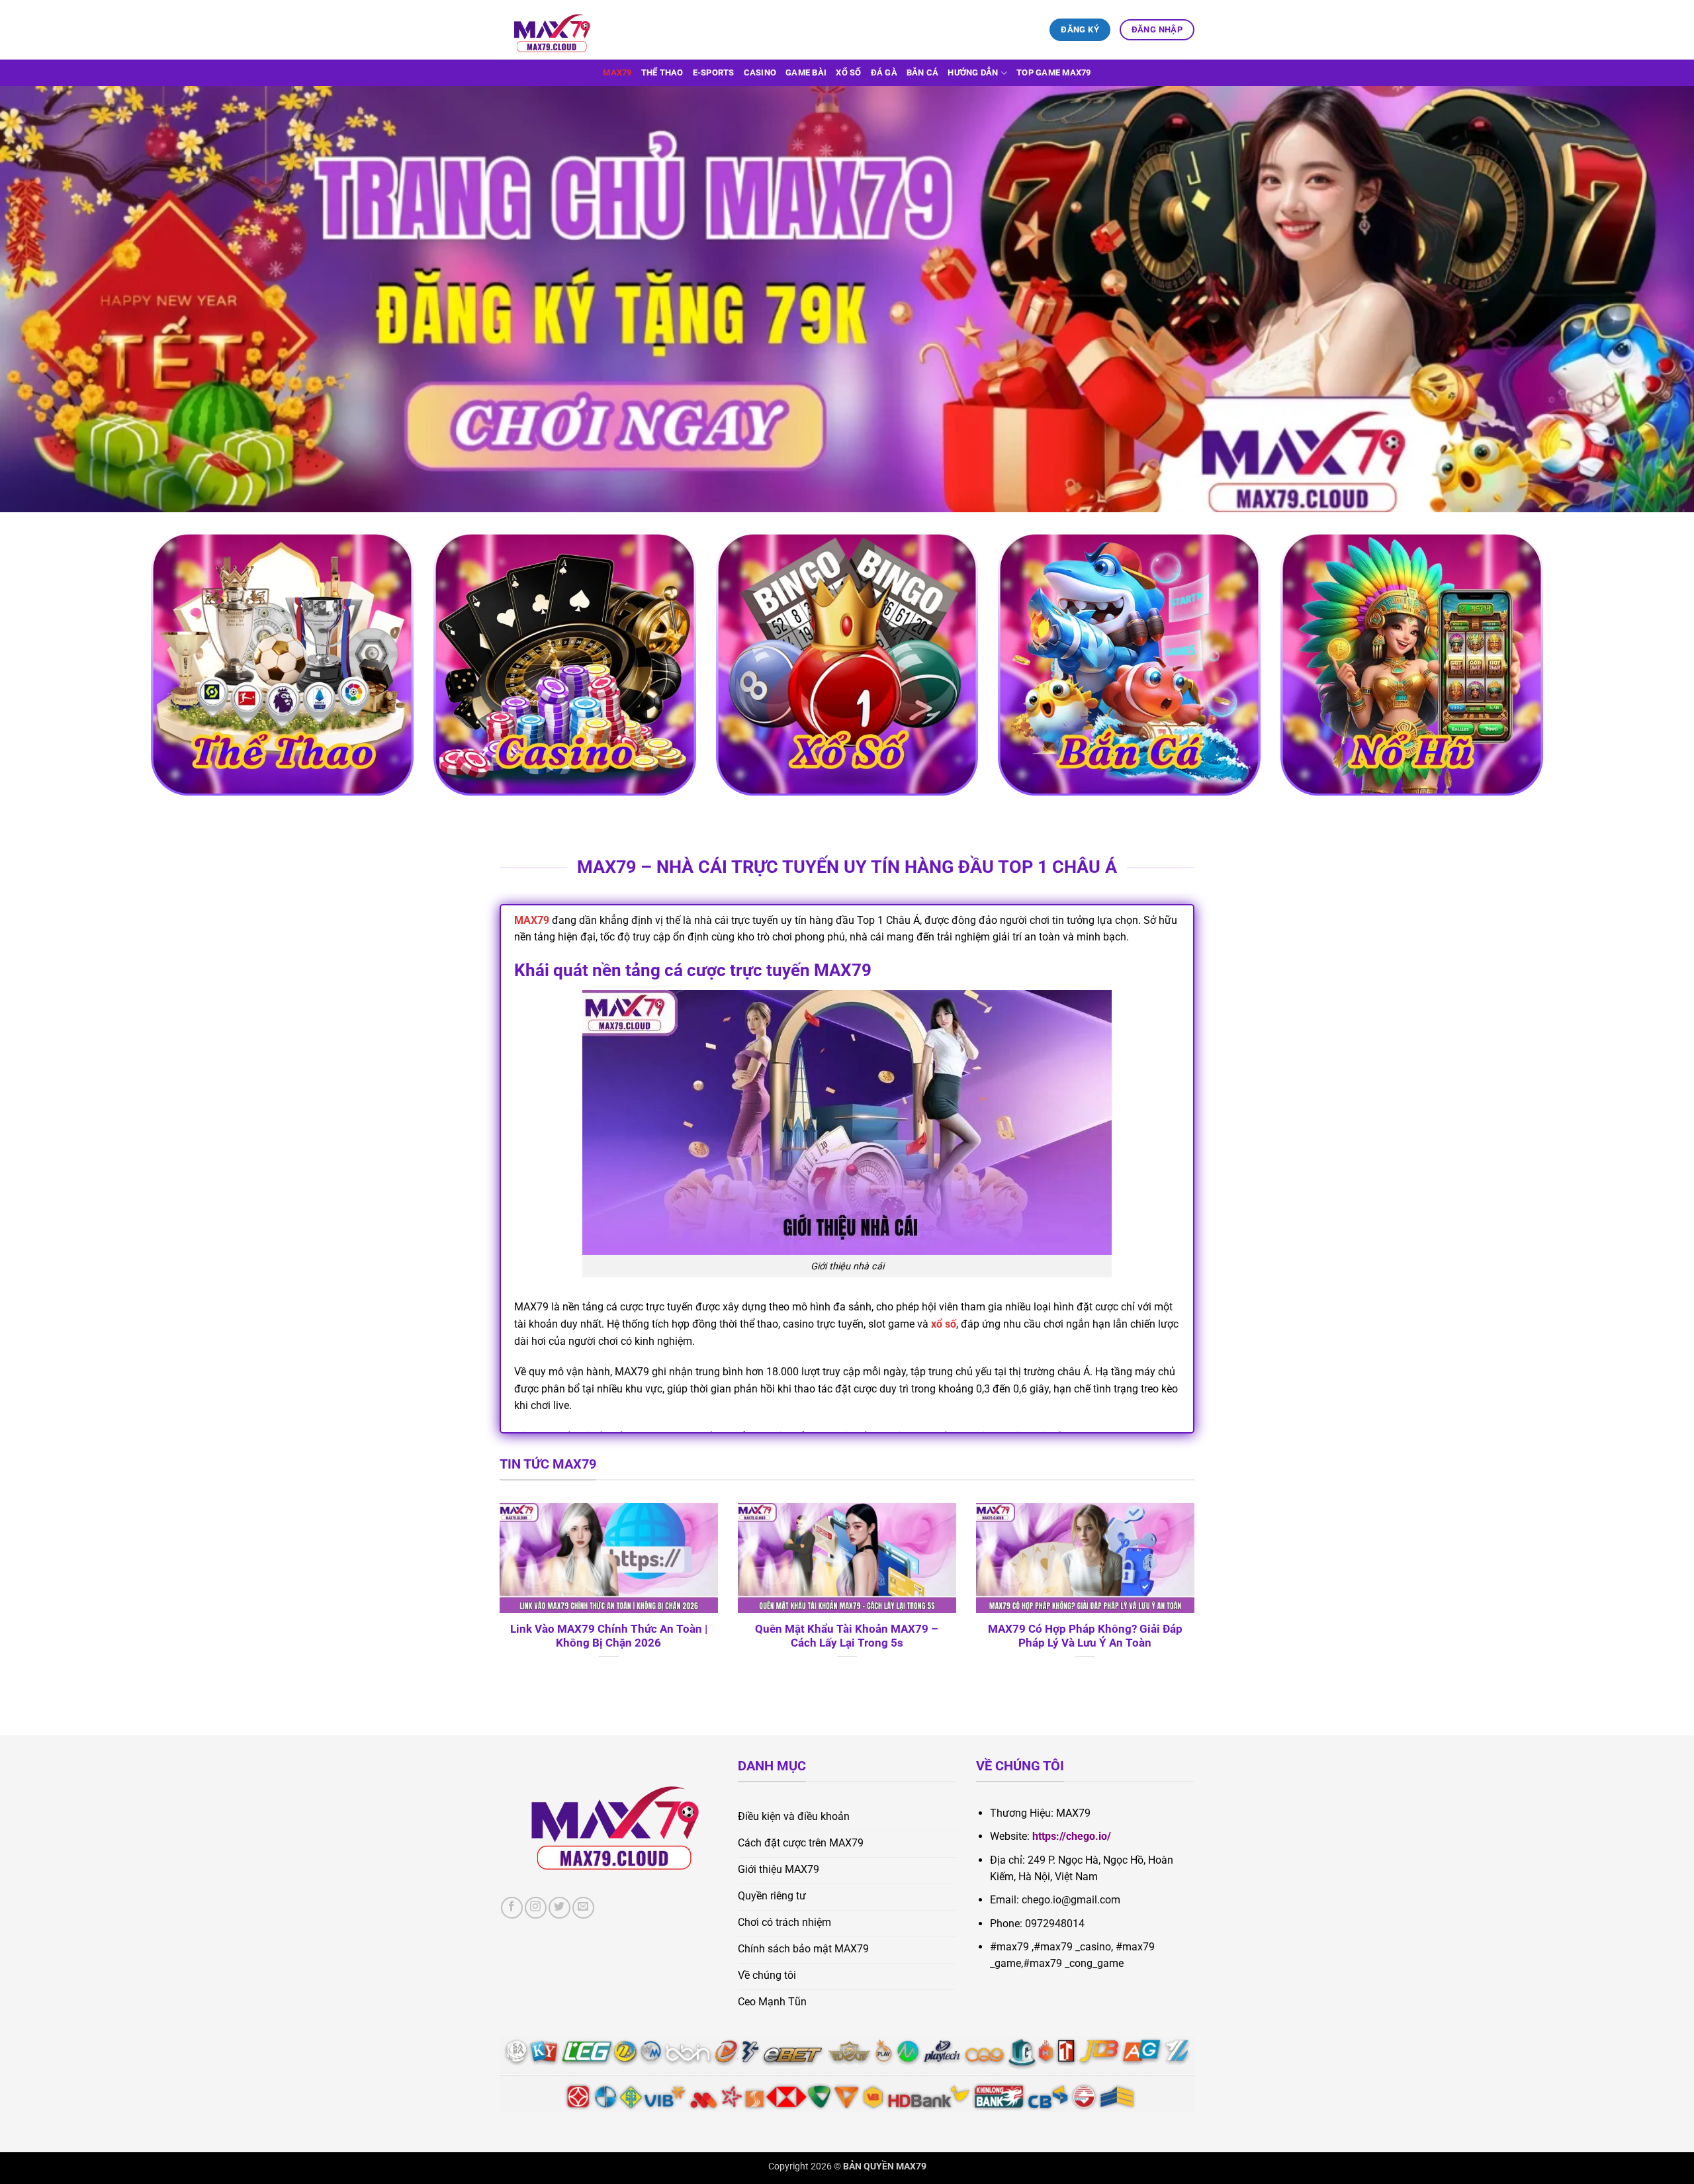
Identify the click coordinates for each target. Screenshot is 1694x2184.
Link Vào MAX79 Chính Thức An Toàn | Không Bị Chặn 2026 (609, 1636)
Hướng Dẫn (973, 72)
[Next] (1197, 1598)
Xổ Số (848, 72)
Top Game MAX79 (1054, 72)
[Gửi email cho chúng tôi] (583, 1908)
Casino (760, 72)
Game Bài (806, 72)
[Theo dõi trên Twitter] (559, 1908)
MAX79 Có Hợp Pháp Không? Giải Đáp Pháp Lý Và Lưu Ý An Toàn (1085, 1636)
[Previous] (497, 1598)
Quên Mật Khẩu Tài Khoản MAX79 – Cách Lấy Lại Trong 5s (847, 1636)
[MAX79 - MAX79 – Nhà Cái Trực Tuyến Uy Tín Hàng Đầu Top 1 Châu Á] (566, 30)
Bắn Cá (923, 72)
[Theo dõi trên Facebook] (512, 1908)
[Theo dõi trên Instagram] (536, 1908)
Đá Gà (884, 72)
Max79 (617, 72)
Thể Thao (662, 72)
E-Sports (714, 72)
